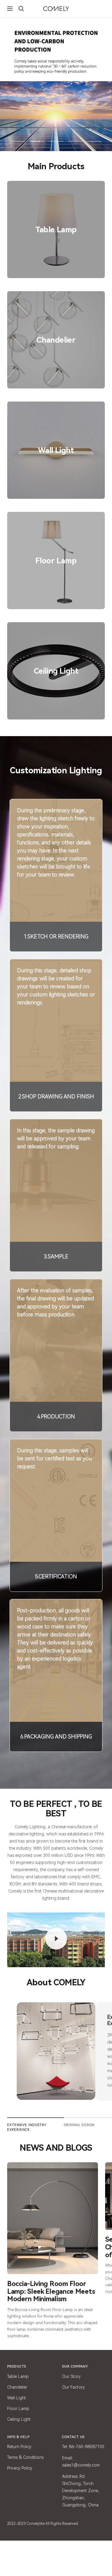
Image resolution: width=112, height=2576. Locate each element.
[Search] (21, 9)
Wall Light (17, 2398)
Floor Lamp (18, 2409)
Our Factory (73, 2387)
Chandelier (17, 2387)
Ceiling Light (19, 2419)
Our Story (71, 2376)
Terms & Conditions (25, 2457)
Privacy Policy (20, 2468)
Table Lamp (18, 2376)
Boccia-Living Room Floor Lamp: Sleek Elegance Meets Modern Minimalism (51, 2291)
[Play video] (56, 1939)
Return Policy (19, 2447)
